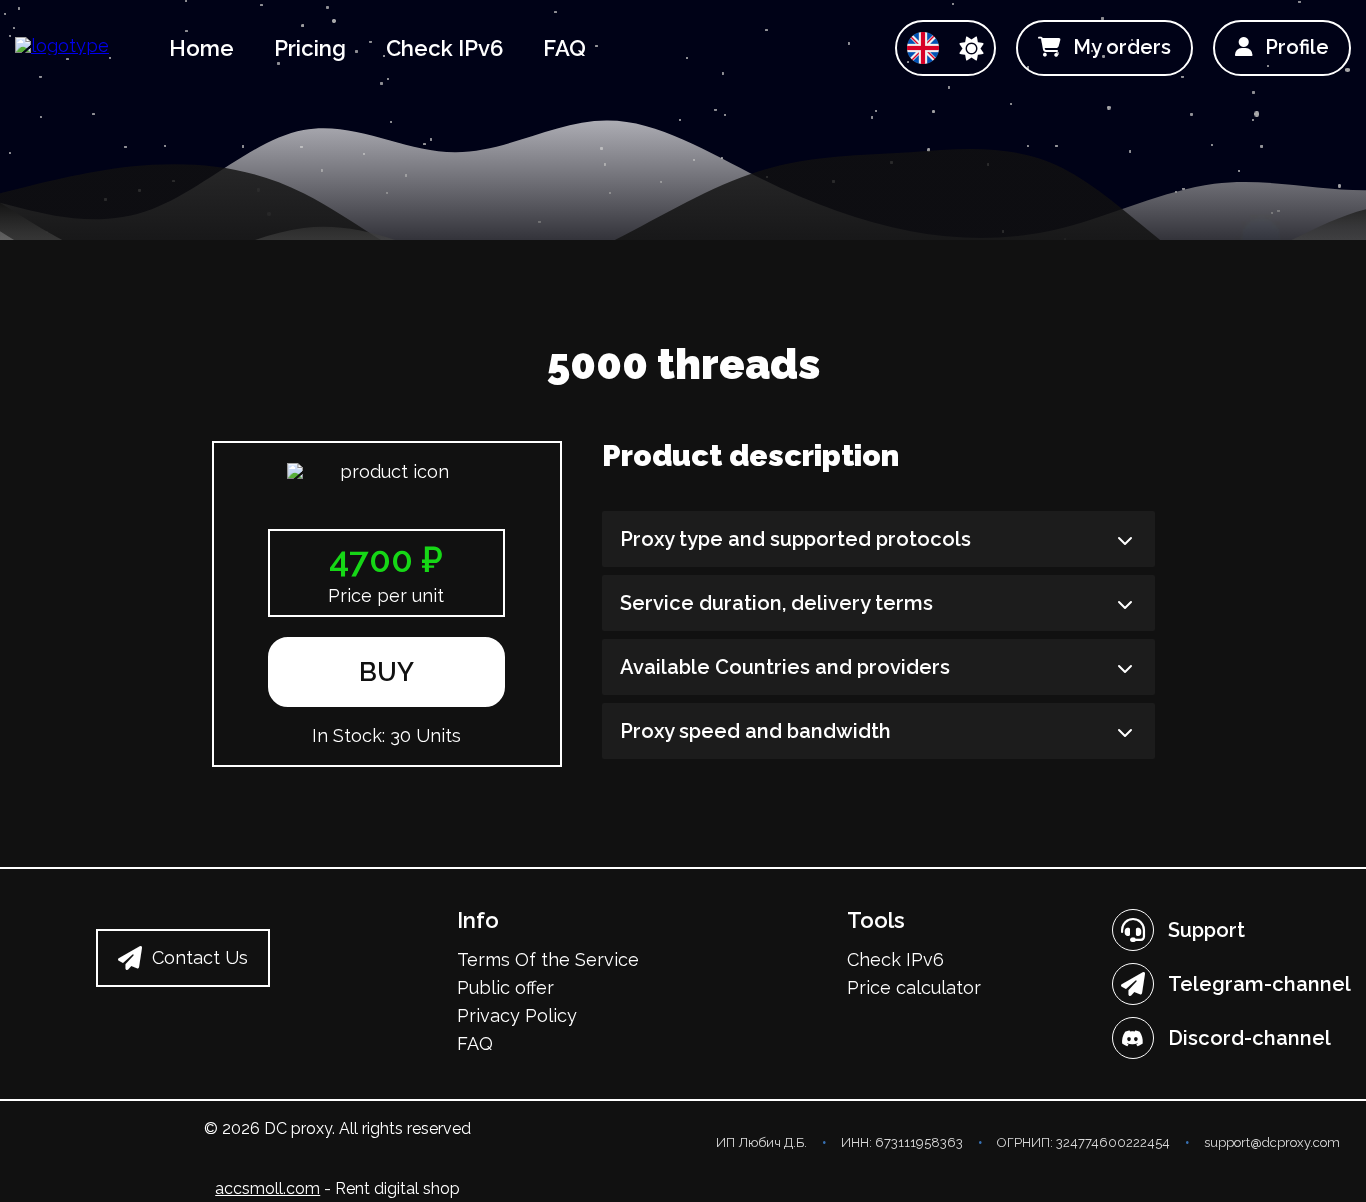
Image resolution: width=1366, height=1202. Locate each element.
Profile (1297, 47)
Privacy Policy (517, 1015)
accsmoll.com (267, 1188)
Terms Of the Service (548, 959)
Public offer (505, 987)
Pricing (310, 48)
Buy (386, 672)
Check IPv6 (444, 48)
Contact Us (200, 957)
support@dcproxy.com (1272, 1142)
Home (201, 48)
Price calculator (914, 987)
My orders (1122, 47)
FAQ (564, 48)
